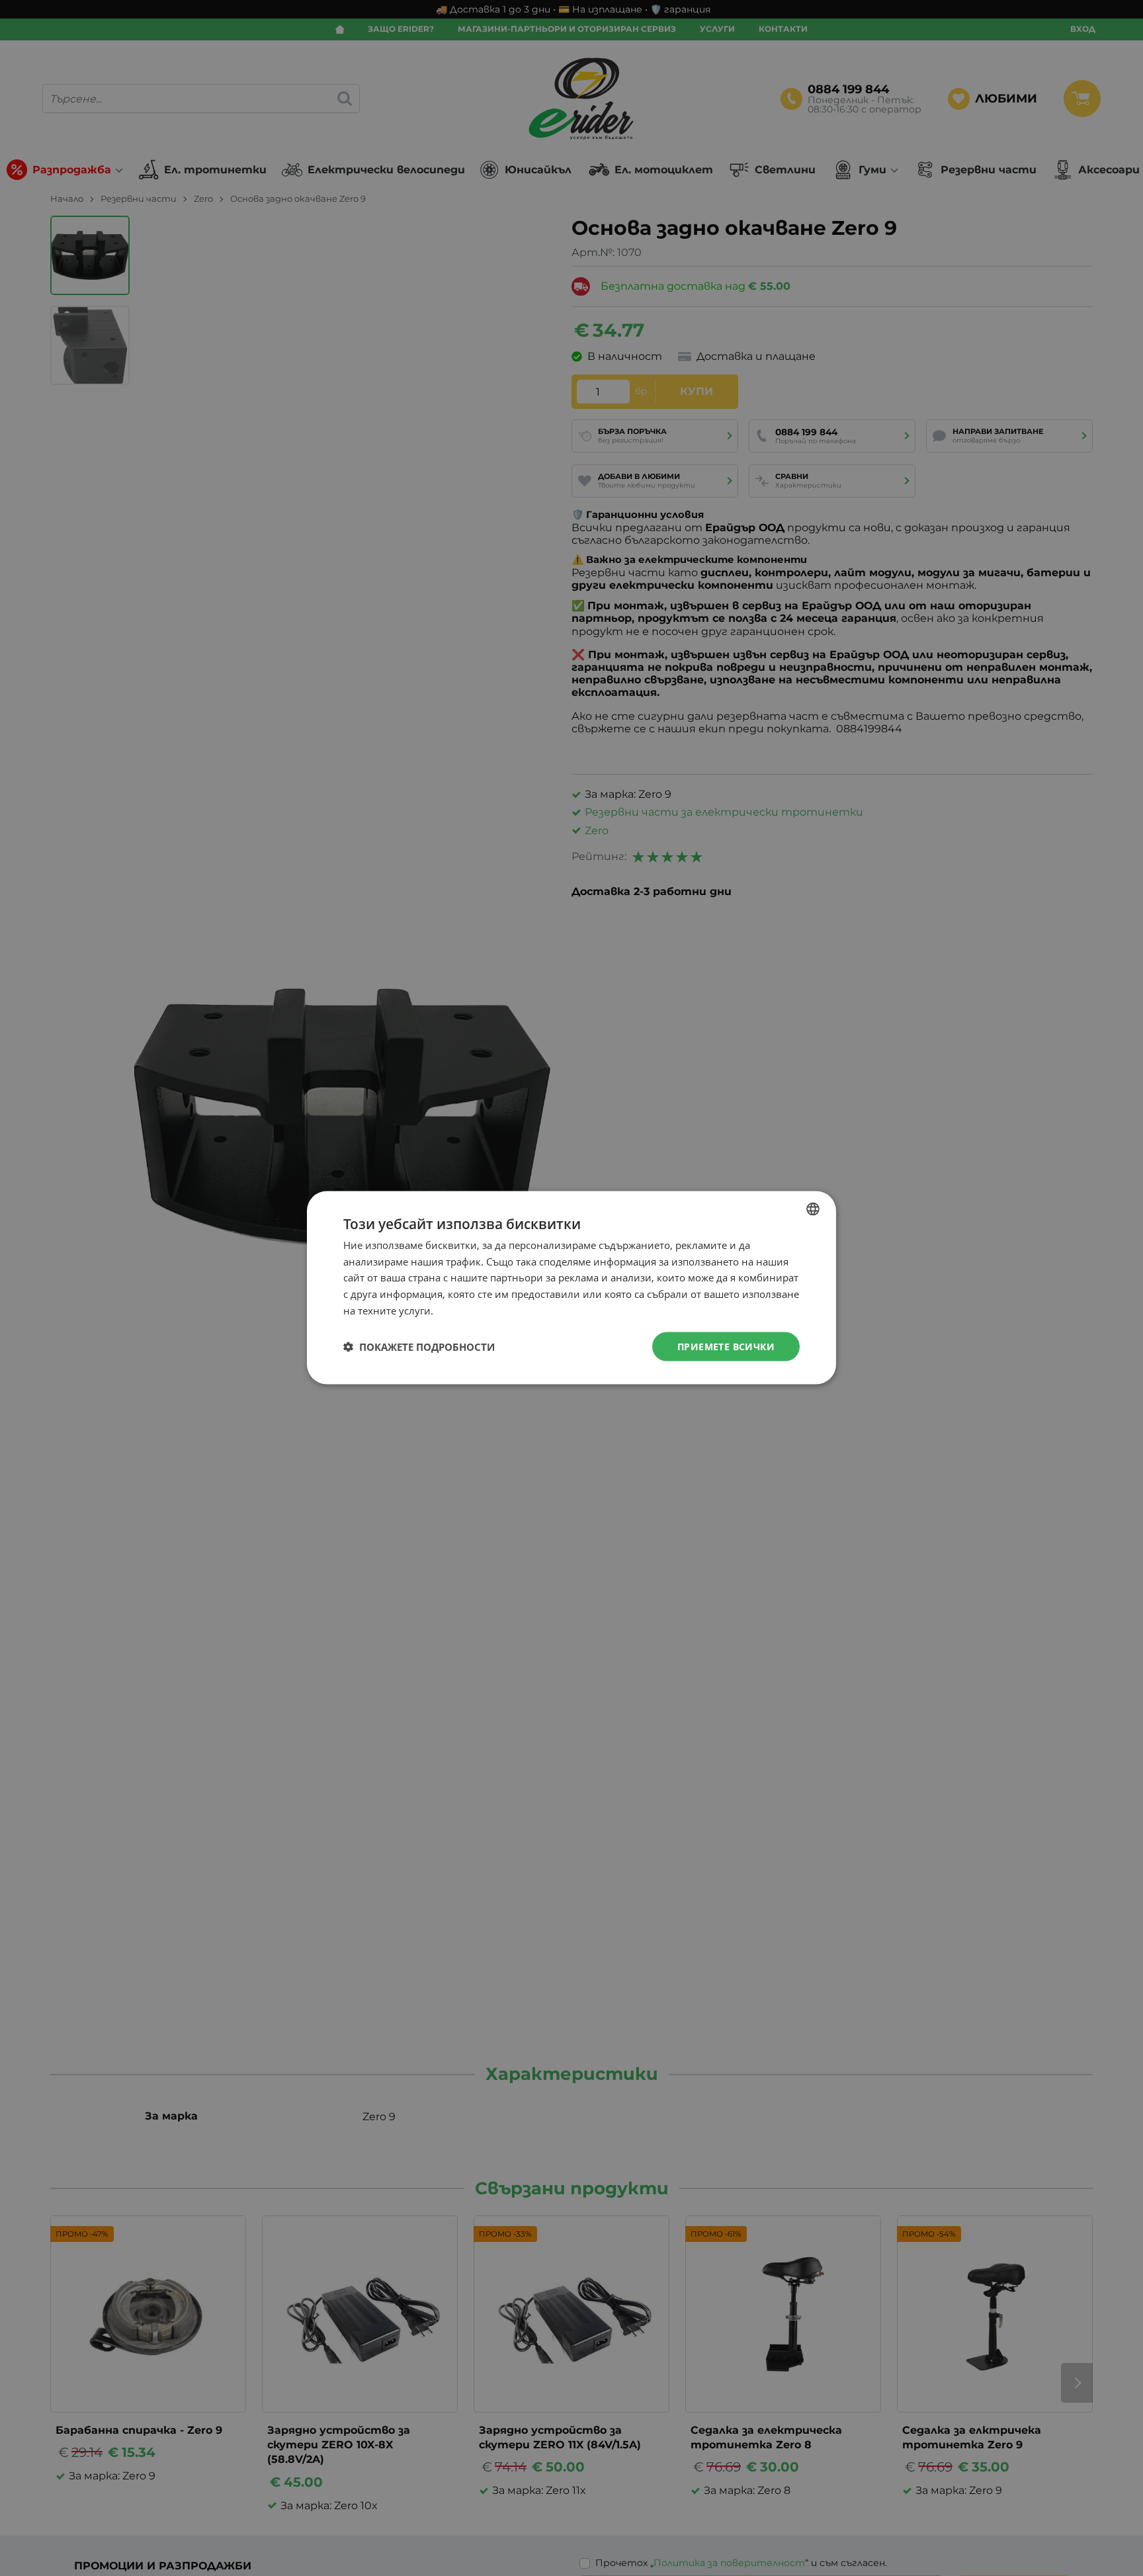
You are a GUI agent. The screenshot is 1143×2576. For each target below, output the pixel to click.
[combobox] (813, 1209)
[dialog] (571, 1288)
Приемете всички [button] (726, 1347)
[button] (419, 1347)
